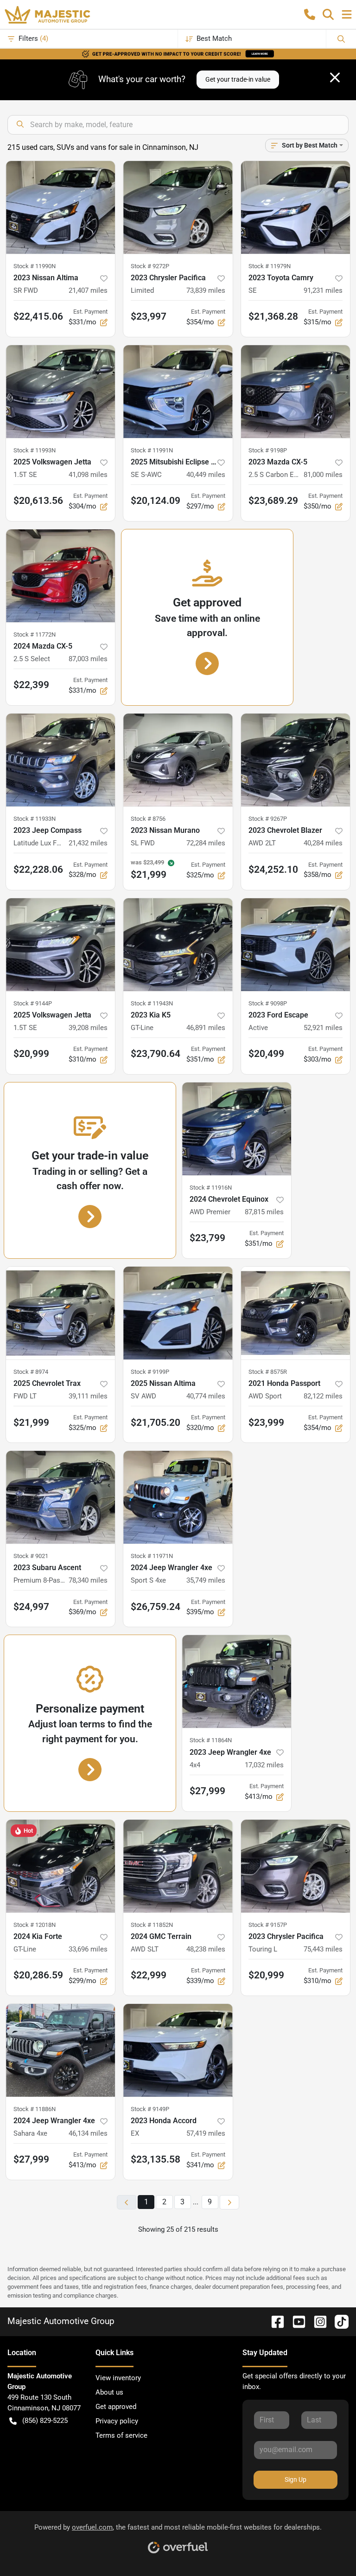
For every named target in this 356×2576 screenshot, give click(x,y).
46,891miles (206, 1028)
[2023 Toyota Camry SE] (296, 207)
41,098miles (88, 475)
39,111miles (88, 1396)
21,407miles (88, 290)
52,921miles (323, 1028)
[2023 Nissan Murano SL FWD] (178, 760)
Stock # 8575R (268, 1372)
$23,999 (266, 1423)
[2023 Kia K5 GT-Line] (178, 945)
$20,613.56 (38, 501)
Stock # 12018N (35, 1925)
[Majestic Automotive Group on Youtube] (295, 2321)
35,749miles (206, 1580)
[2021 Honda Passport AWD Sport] (296, 1313)
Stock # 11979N (270, 266)
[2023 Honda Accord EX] (178, 2050)
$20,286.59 (38, 1975)
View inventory (118, 2378)
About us (109, 2392)
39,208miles (88, 1028)
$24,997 (31, 1607)
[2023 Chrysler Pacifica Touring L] (296, 1866)
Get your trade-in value (238, 79)
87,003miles (88, 659)
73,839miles (206, 290)
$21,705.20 (156, 1423)
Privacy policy (117, 2421)
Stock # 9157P (268, 1925)
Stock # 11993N (35, 450)
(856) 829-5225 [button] (45, 2421)
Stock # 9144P (33, 1003)
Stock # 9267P (268, 819)
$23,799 (207, 1238)
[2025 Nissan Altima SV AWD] (178, 1313)
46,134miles (88, 2133)
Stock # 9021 (31, 1556)
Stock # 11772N (35, 634)
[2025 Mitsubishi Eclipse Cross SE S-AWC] (178, 392)
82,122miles (323, 1396)
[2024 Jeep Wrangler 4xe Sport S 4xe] (178, 1497)
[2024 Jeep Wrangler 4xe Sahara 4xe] (60, 2050)
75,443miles (323, 1949)
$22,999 (149, 1975)
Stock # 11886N (35, 2109)
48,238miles (206, 1949)
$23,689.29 (273, 501)
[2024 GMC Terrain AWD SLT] (178, 1866)
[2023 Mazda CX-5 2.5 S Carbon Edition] (296, 392)
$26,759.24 (156, 1607)
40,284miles (323, 843)
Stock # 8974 (31, 1372)
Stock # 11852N (152, 1925)
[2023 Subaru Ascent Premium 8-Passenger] (60, 1497)
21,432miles (88, 843)
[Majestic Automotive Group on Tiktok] (338, 2321)
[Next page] (229, 2202)
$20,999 (31, 1054)
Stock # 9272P (150, 266)
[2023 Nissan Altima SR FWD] (60, 207)
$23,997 (149, 316)
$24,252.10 (273, 869)
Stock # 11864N (211, 1740)
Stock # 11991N (152, 450)
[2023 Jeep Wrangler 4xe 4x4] (237, 1681)
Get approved (116, 2407)
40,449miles (206, 475)
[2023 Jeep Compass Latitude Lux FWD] (60, 760)
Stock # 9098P (268, 1003)
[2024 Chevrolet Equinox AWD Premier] (237, 1129)
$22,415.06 (38, 316)
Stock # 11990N (35, 266)
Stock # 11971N (152, 1556)
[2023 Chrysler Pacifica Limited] (178, 207)
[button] (310, 14)
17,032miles (264, 1765)
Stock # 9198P (268, 450)
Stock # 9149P (150, 2109)
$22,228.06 (38, 869)
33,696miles (88, 1949)
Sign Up (296, 2479)
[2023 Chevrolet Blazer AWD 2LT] (296, 760)
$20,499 (266, 1054)
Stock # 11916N (211, 1188)
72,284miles (206, 843)
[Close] (335, 77)
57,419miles (206, 2133)
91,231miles (323, 290)
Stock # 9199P (150, 1372)
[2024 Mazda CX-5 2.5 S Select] (60, 576)
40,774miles (206, 1396)
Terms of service (121, 2435)
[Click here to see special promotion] (178, 53)
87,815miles (264, 1212)
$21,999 (31, 1423)
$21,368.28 (273, 316)
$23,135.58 (156, 2159)
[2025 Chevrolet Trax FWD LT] (60, 1313)
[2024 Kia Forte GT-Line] (60, 1866)
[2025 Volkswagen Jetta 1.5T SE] (60, 392)
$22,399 (31, 685)
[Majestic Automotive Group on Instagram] (317, 2321)
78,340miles (88, 1580)
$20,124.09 (156, 501)
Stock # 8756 (148, 819)
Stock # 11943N (152, 1003)
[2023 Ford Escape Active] (296, 945)
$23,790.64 (156, 1054)
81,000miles (323, 475)
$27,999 (207, 1791)
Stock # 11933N (35, 819)
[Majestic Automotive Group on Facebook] (274, 2321)
